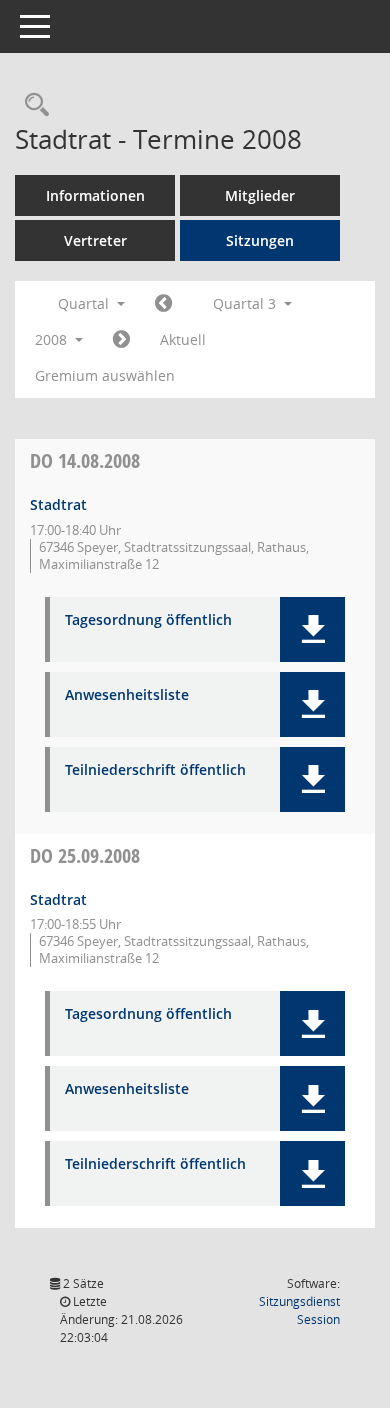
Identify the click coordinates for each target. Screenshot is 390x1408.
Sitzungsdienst (299, 1310)
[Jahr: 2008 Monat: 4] (163, 304)
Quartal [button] (85, 303)
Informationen (95, 195)
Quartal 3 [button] (246, 303)
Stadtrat (58, 504)
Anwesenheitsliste (127, 695)
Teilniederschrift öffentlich (155, 770)
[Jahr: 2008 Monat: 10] (121, 340)
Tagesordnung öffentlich (148, 620)
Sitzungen (260, 240)
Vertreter (95, 240)
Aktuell (183, 339)
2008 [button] (53, 339)
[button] (312, 629)
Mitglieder (260, 195)
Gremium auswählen (105, 375)
